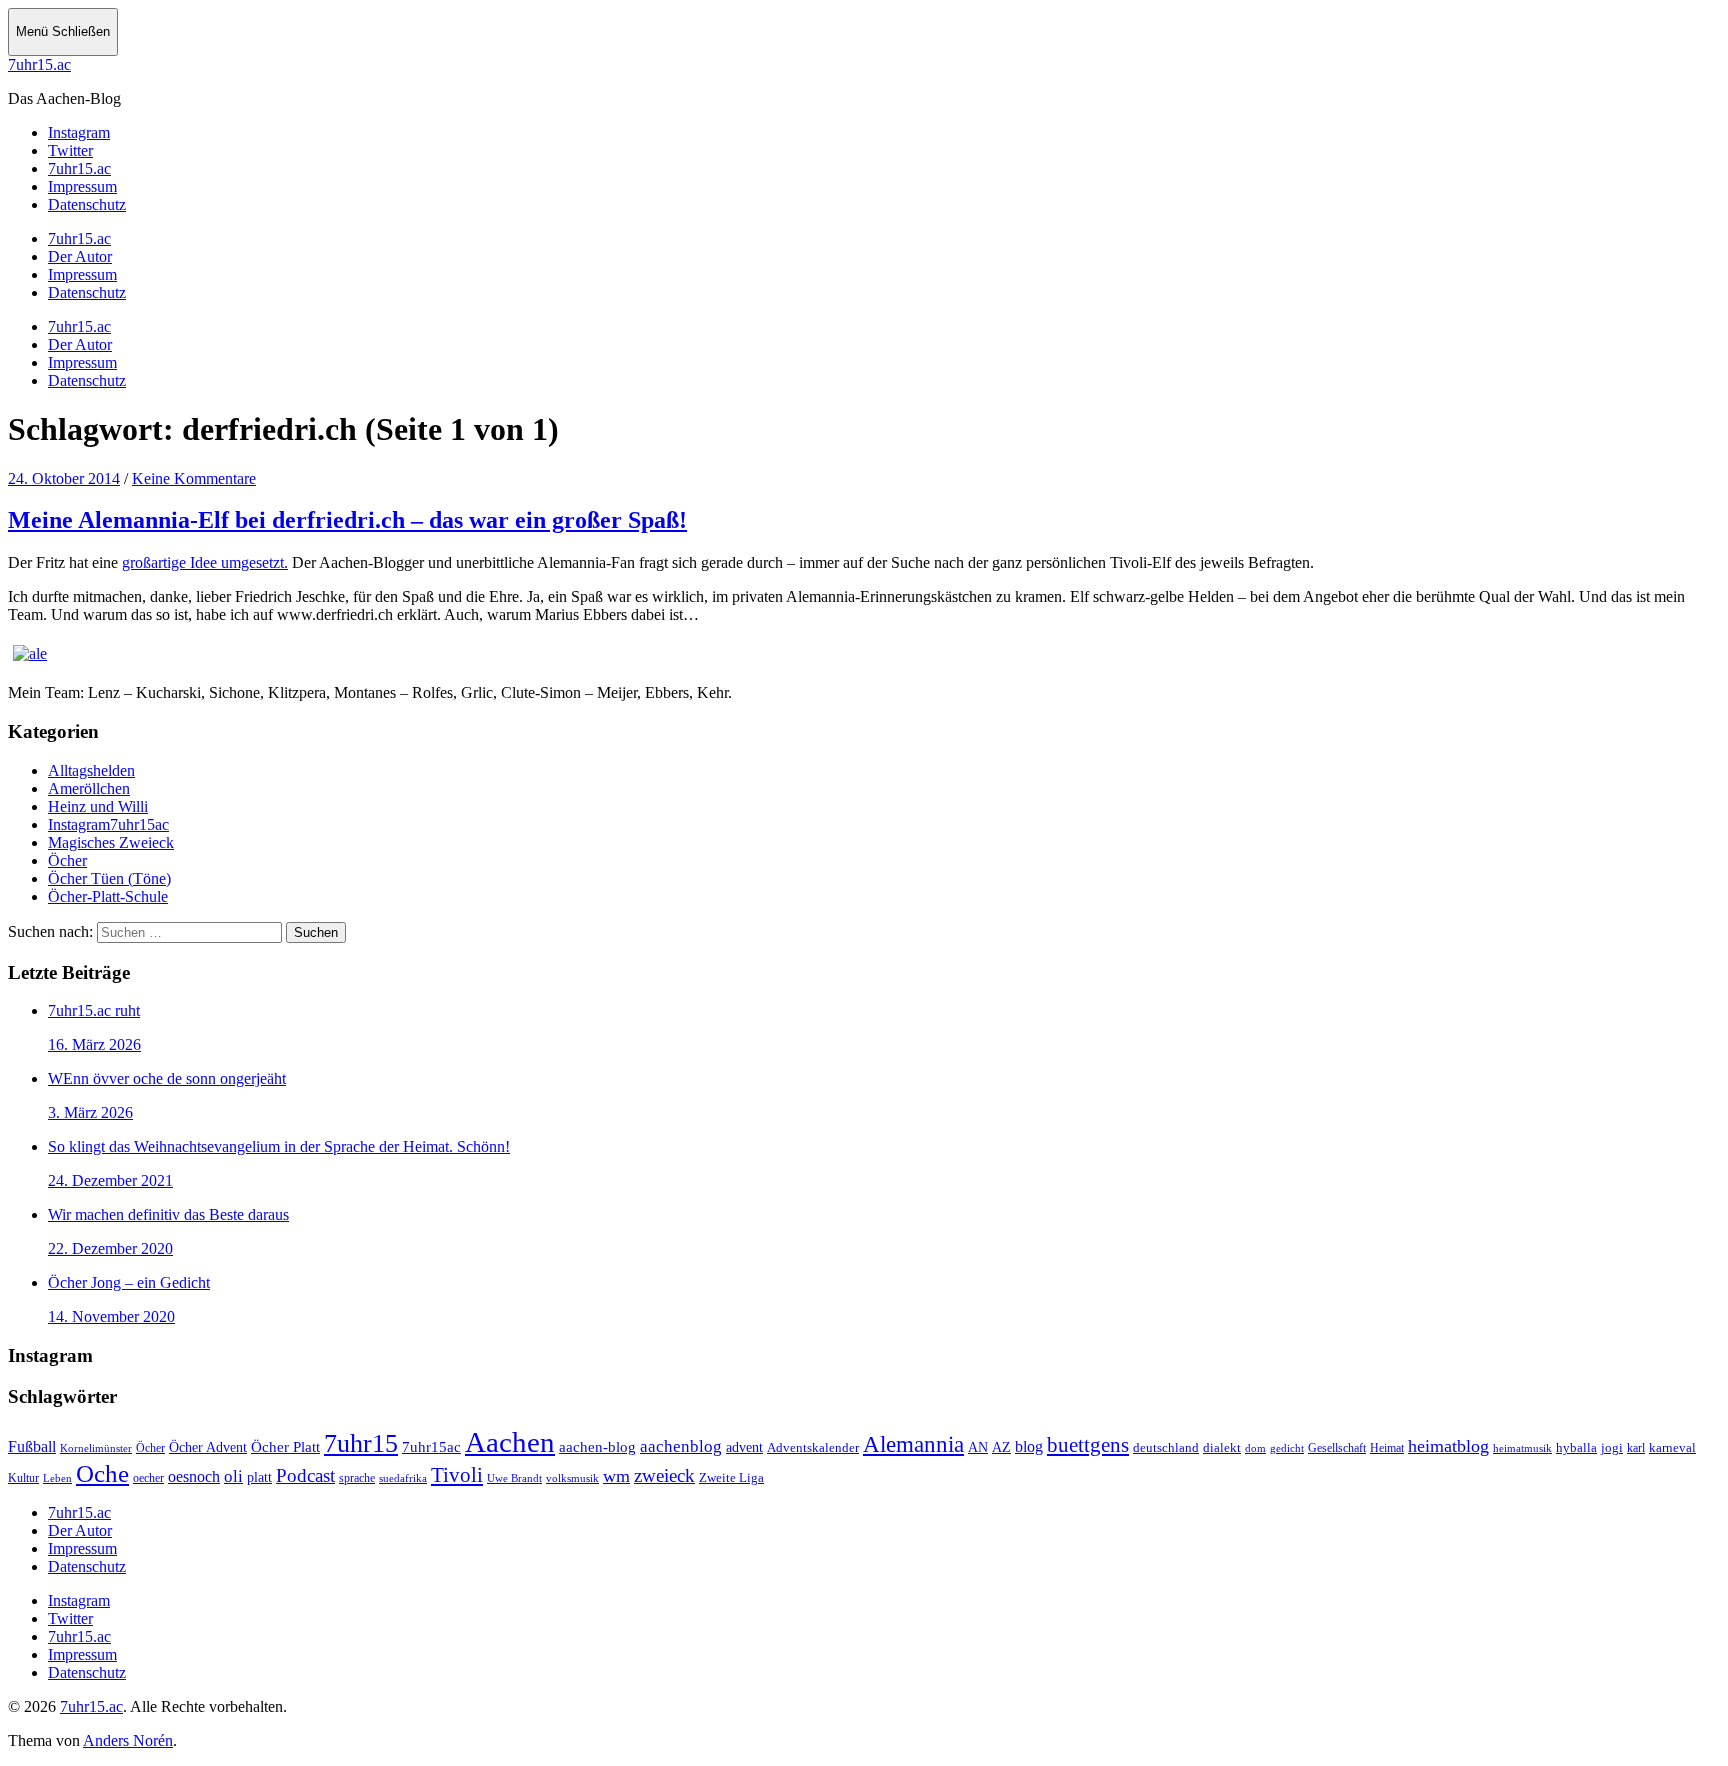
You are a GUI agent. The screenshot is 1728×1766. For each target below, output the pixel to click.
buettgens (1088, 1445)
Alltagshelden (91, 770)
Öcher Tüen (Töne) (109, 878)
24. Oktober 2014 (64, 478)
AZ (1001, 1447)
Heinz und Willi (98, 806)
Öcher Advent (208, 1447)
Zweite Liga (731, 1477)
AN (978, 1447)
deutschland (1166, 1447)
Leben (57, 1478)
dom (1255, 1448)
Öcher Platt (285, 1447)
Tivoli (457, 1475)
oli (233, 1476)
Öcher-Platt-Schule (108, 896)
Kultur (23, 1478)
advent (744, 1447)
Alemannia (913, 1444)
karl (1636, 1448)
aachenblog (681, 1446)
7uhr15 (361, 1443)
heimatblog (1448, 1446)
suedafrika (403, 1478)
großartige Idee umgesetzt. (205, 562)
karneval (1672, 1448)
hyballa (1576, 1448)
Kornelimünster (96, 1448)
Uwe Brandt (514, 1478)
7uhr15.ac (39, 64)
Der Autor (80, 256)
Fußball (32, 1446)
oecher (148, 1478)
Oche (102, 1473)
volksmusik (572, 1478)
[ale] (30, 653)
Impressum (82, 274)
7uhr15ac (431, 1446)
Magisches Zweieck (111, 842)
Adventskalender (813, 1447)
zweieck (664, 1475)
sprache (357, 1478)
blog (1029, 1446)
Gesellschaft (1337, 1448)
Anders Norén (128, 1740)
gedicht (1287, 1448)
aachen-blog (597, 1447)
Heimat (1387, 1448)
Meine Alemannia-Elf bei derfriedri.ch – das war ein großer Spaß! (347, 520)
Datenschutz (87, 292)
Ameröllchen (89, 788)
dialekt (1222, 1448)
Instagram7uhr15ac (108, 824)
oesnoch (194, 1476)
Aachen (510, 1442)
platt (259, 1477)
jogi (1612, 1447)
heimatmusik (1522, 1448)
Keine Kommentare (194, 478)
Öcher (67, 860)
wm (616, 1476)
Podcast (305, 1475)
